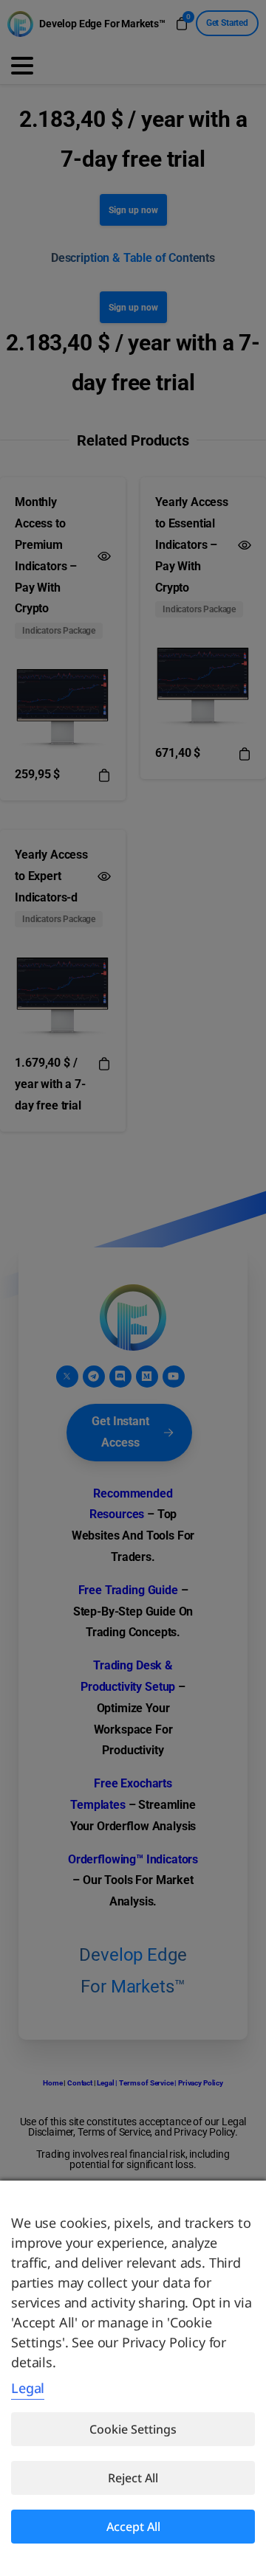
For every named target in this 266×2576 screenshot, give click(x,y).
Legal (28, 2388)
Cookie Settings (133, 2429)
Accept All (133, 2527)
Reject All (133, 2478)
